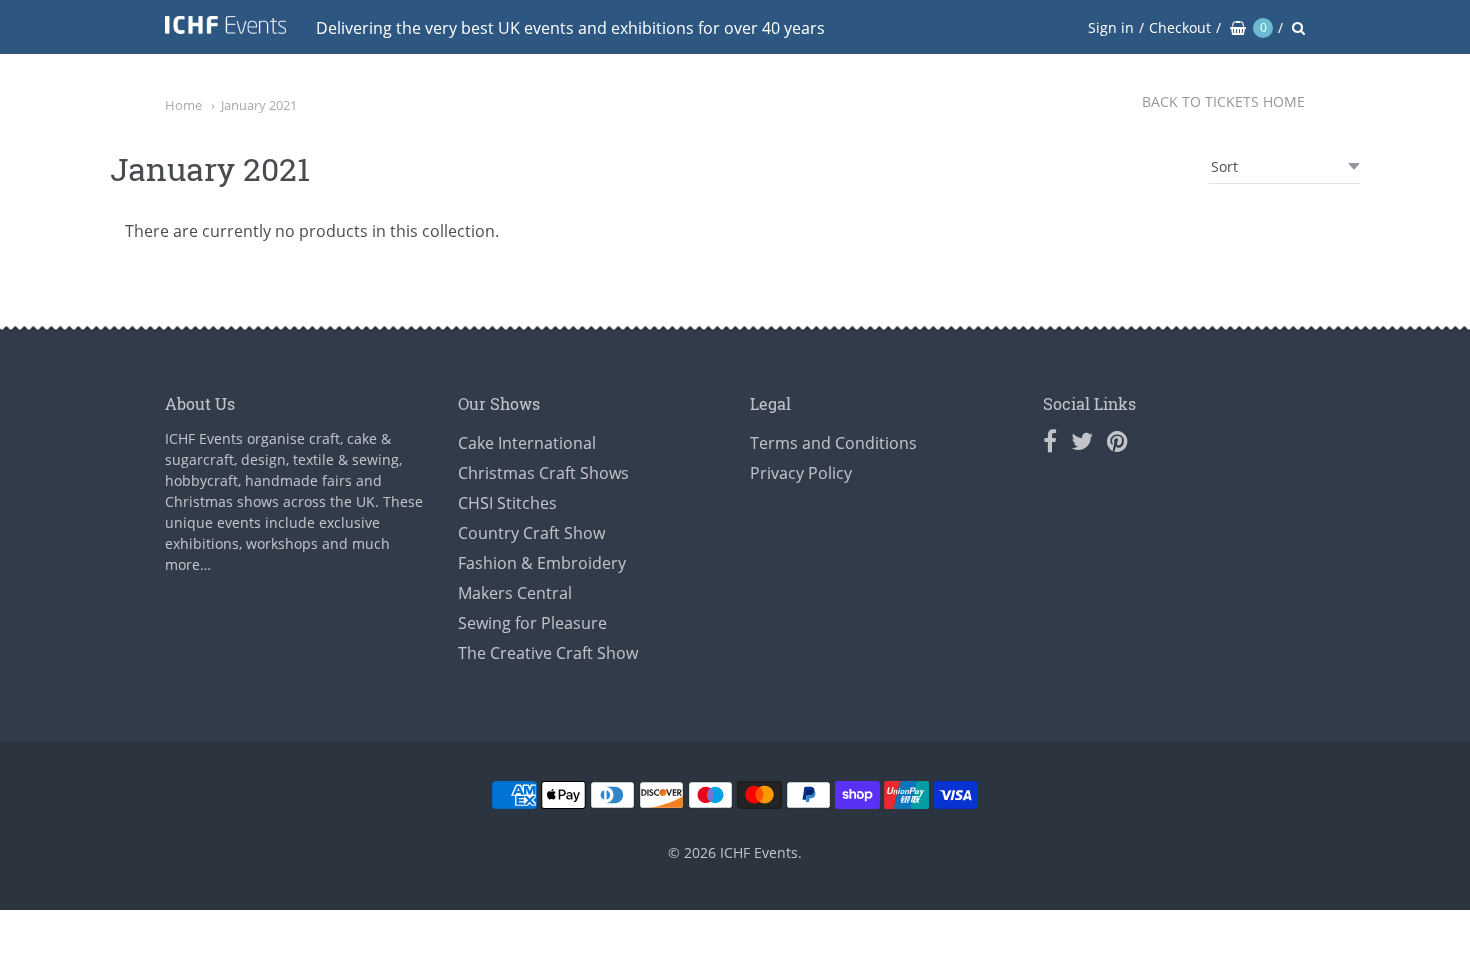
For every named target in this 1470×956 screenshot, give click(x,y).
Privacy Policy (801, 473)
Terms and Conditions (833, 443)
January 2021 (259, 105)
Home (183, 105)
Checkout (1180, 27)
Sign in (1111, 27)
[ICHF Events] (225, 28)
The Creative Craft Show (548, 653)
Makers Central (515, 593)
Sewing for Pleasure (532, 623)
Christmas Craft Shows (543, 473)
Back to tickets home (1223, 101)
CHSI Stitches (507, 503)
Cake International (527, 443)
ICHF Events (759, 852)
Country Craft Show (531, 533)
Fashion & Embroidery (542, 563)
